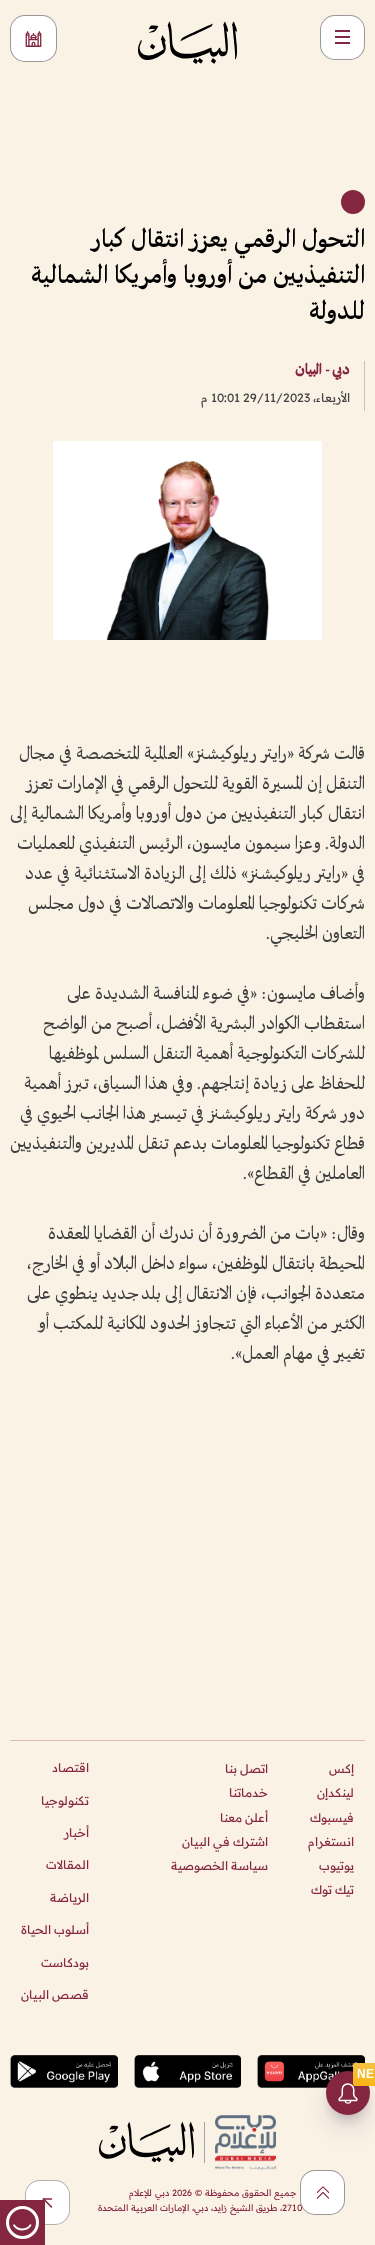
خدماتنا (248, 1792)
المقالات (67, 1864)
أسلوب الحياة (55, 1929)
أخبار (76, 1832)
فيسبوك (332, 1817)
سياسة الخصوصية (219, 1865)
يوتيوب (336, 1865)
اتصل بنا (246, 1768)
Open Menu (342, 37)
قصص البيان (55, 1994)
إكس (341, 1768)
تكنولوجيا (65, 1800)
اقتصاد (70, 1767)
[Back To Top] (322, 2192)
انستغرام (331, 1841)
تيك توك (332, 1889)
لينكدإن (335, 1792)
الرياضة (69, 1897)
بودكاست (65, 1962)
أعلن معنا (244, 1817)
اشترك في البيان (225, 1841)
